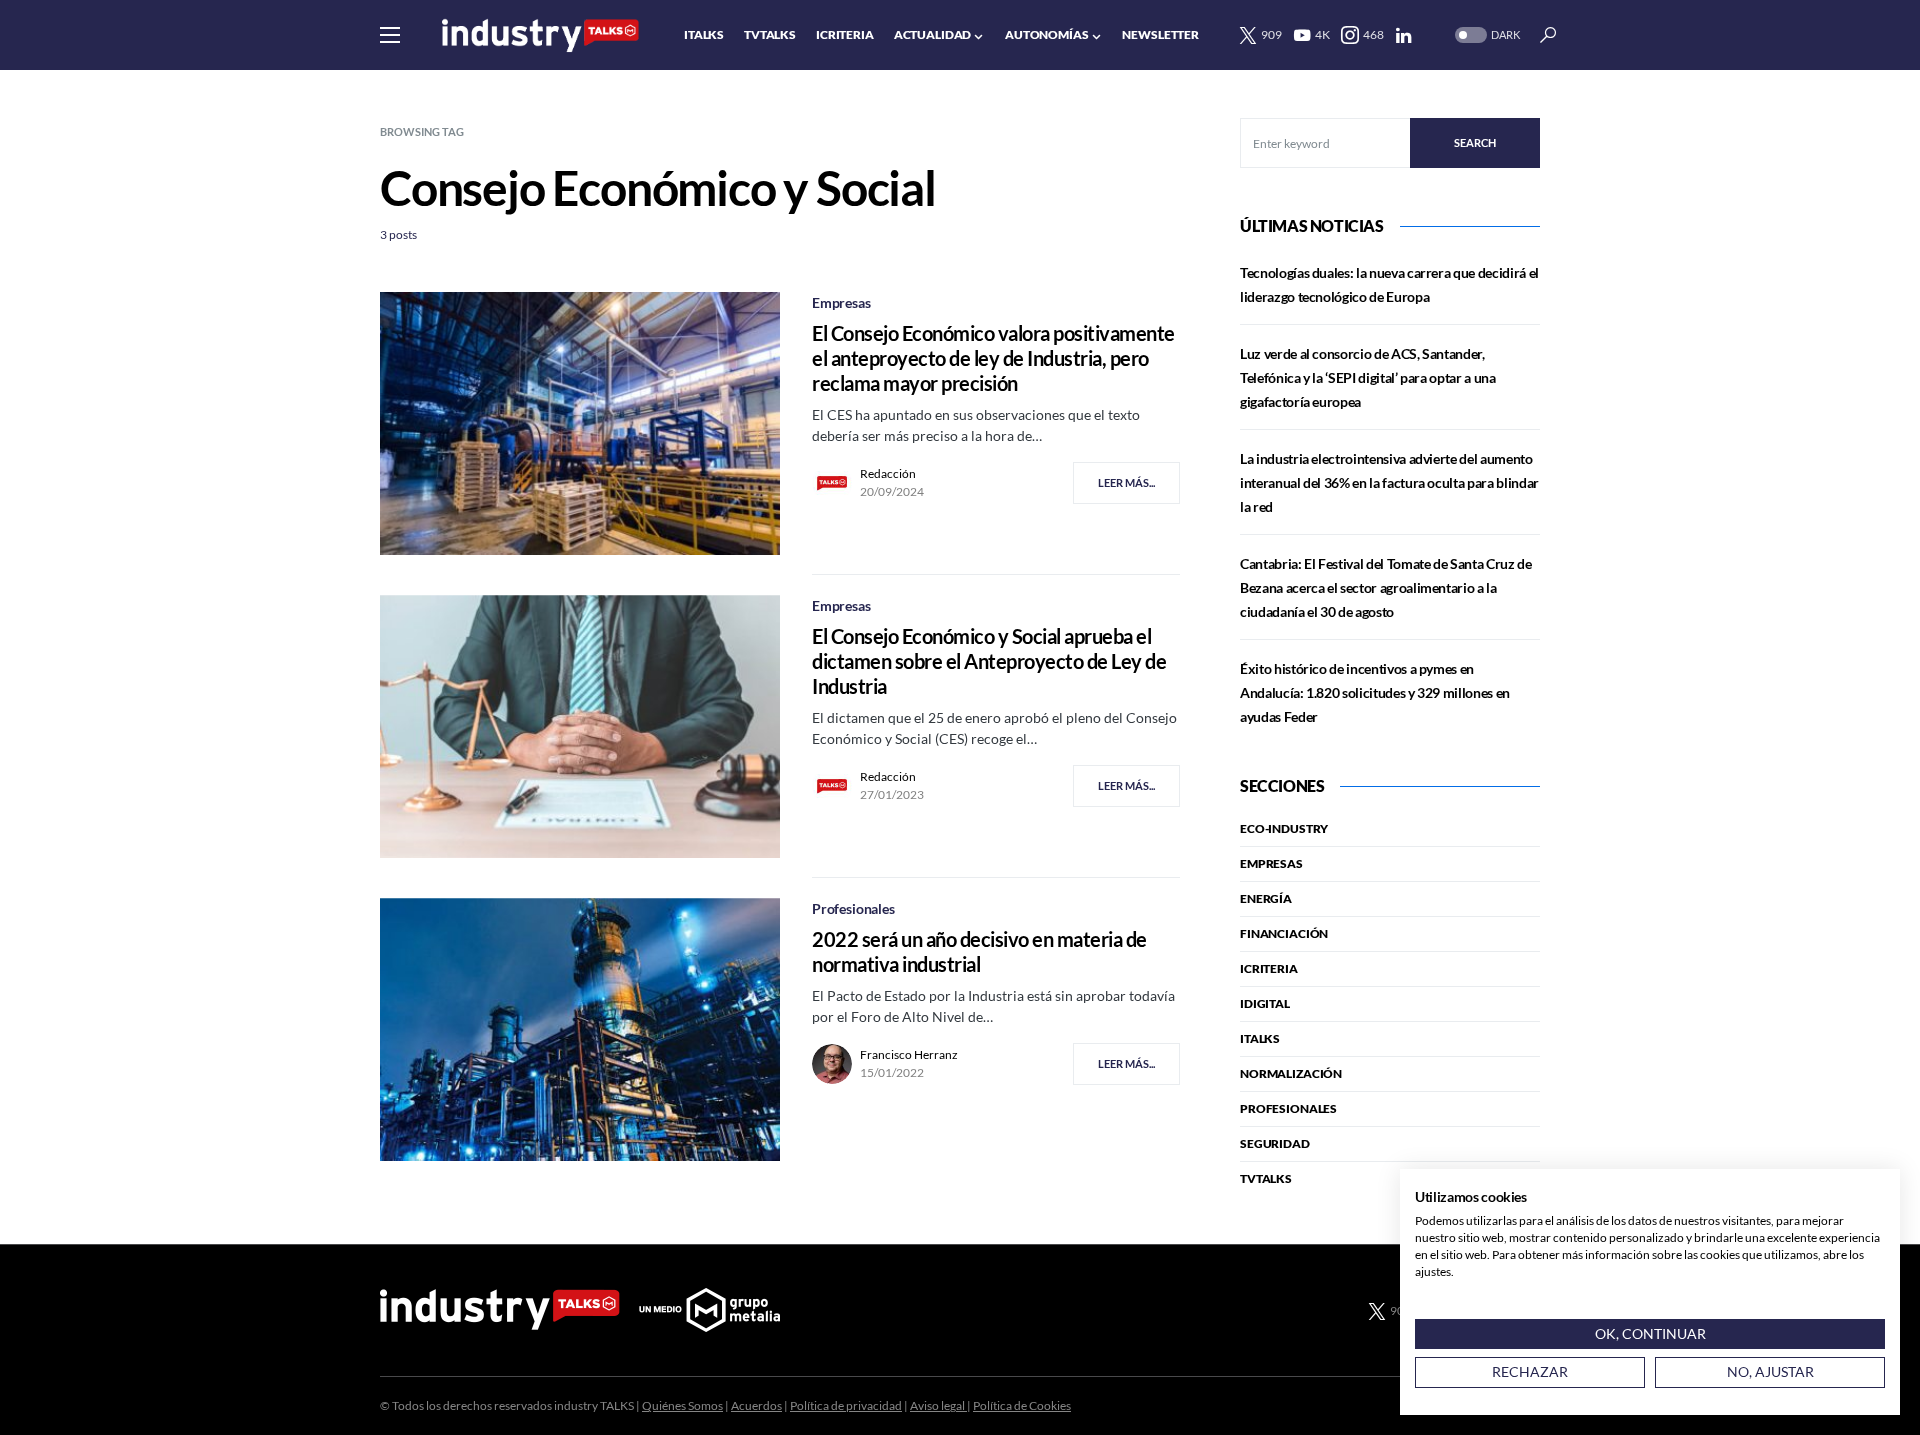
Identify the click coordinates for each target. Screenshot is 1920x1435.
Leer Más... (1126, 482)
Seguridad (1275, 1143)
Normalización (1291, 1073)
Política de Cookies (1022, 1405)
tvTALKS (1266, 1178)
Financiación (1284, 933)
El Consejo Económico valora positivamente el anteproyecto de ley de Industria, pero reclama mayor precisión (993, 358)
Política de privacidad (846, 1405)
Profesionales (853, 908)
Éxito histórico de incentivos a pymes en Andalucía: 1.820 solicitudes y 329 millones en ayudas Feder (1375, 692)
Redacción (888, 473)
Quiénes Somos (682, 1405)
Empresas (841, 302)
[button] (390, 35)
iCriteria (1269, 968)
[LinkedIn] (1403, 35)
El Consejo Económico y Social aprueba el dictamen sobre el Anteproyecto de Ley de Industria (989, 661)
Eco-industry (1284, 828)
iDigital (1265, 1003)
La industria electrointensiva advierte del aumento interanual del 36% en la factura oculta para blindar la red (1389, 482)
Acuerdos (756, 1405)
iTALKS (1260, 1038)
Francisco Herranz (909, 1054)
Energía (1266, 898)
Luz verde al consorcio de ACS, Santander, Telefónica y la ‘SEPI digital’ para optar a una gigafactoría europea (1368, 377)
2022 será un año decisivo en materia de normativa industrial (979, 951)
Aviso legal (938, 1405)
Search (1475, 142)
